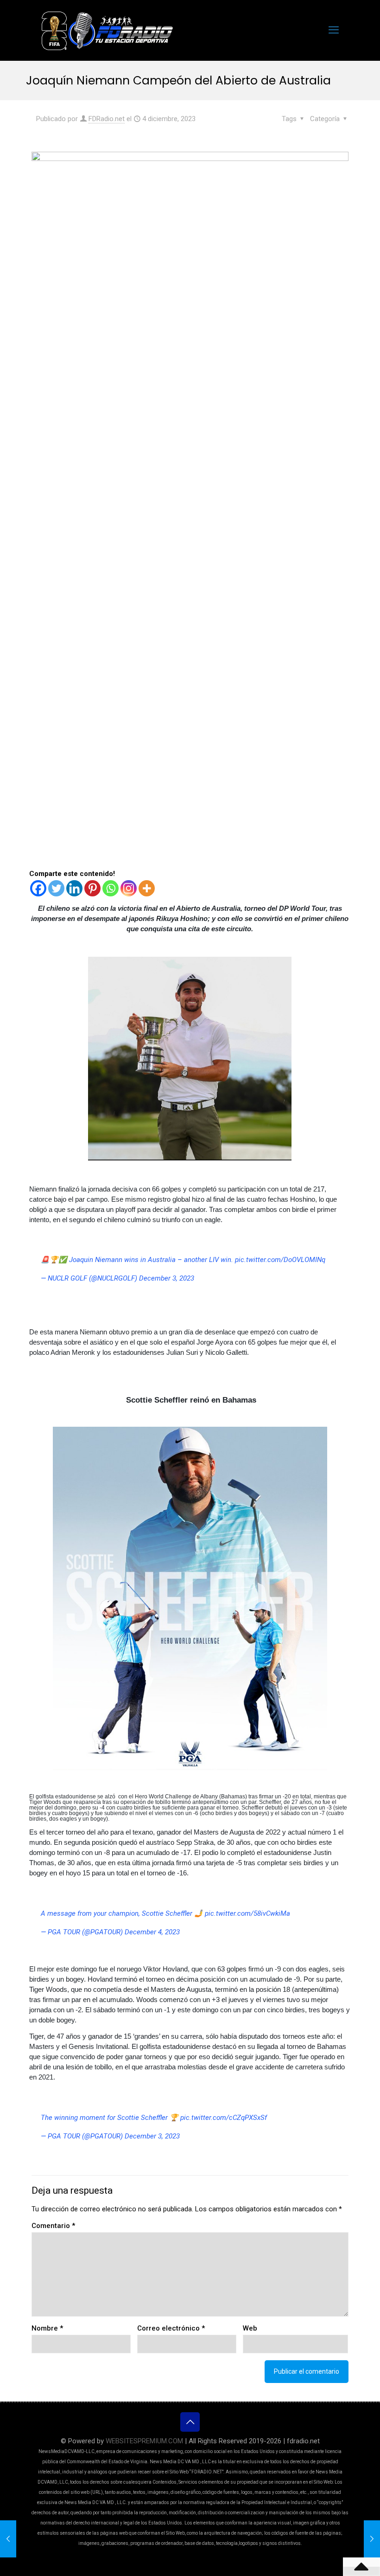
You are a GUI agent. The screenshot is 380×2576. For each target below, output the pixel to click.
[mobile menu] (334, 30)
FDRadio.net (107, 119)
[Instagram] (129, 888)
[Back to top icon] (190, 2422)
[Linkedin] (74, 888)
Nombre (47, 2328)
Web (250, 2328)
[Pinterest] (92, 888)
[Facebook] (38, 888)
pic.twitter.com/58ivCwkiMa (247, 1913)
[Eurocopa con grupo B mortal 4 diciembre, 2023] (8, 2539)
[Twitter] (56, 888)
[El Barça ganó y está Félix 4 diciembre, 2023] (372, 2539)
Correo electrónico (171, 2328)
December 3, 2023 (167, 1278)
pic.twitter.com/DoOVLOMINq (280, 1260)
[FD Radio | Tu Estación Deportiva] (107, 30)
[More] (147, 888)
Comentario (53, 2226)
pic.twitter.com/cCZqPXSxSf (224, 2118)
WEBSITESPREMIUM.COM (144, 2441)
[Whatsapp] (111, 888)
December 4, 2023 (152, 1932)
